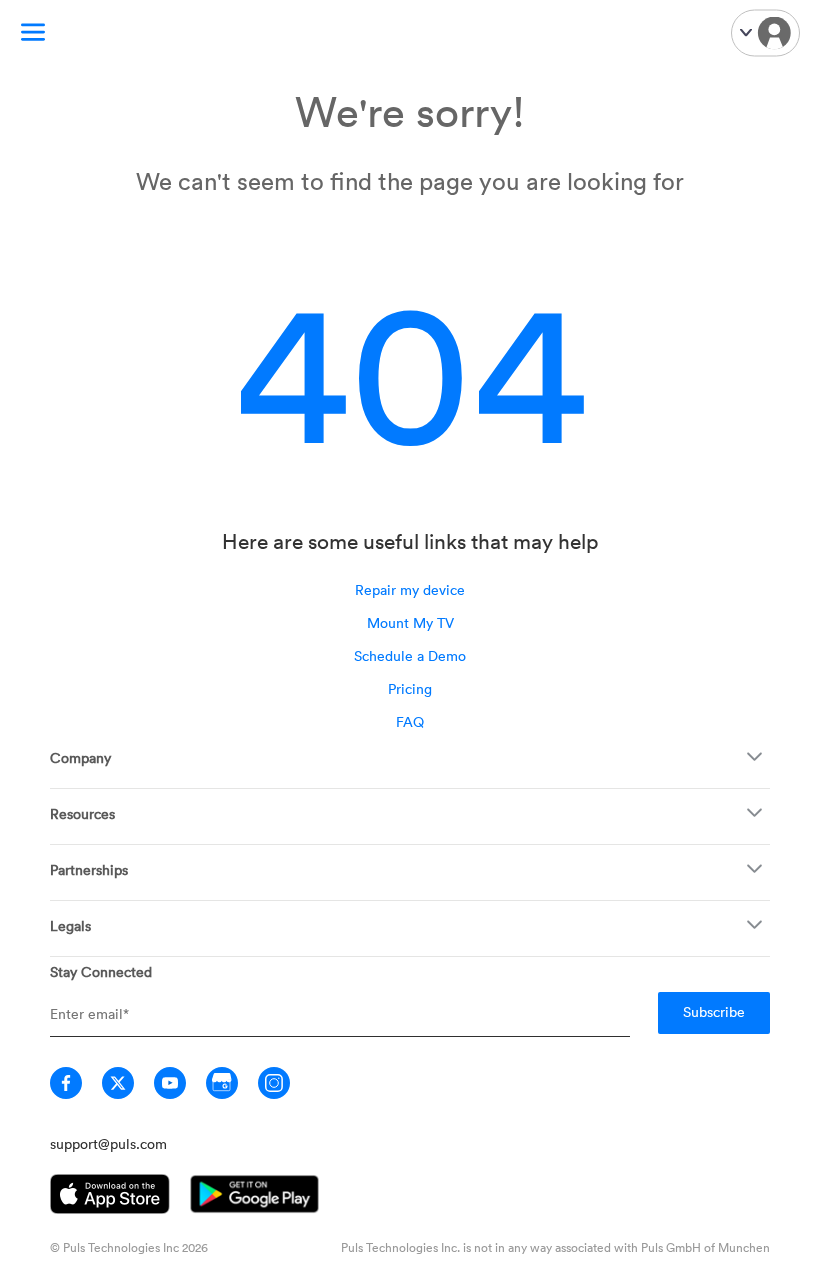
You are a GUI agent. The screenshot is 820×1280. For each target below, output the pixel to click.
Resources (82, 813)
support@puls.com (108, 1143)
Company (80, 757)
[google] (222, 1083)
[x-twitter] (118, 1083)
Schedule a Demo (410, 655)
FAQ (410, 721)
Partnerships (89, 869)
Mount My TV (410, 622)
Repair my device (410, 589)
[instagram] (274, 1083)
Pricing (410, 688)
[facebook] (66, 1083)
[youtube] (170, 1083)
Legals (70, 925)
